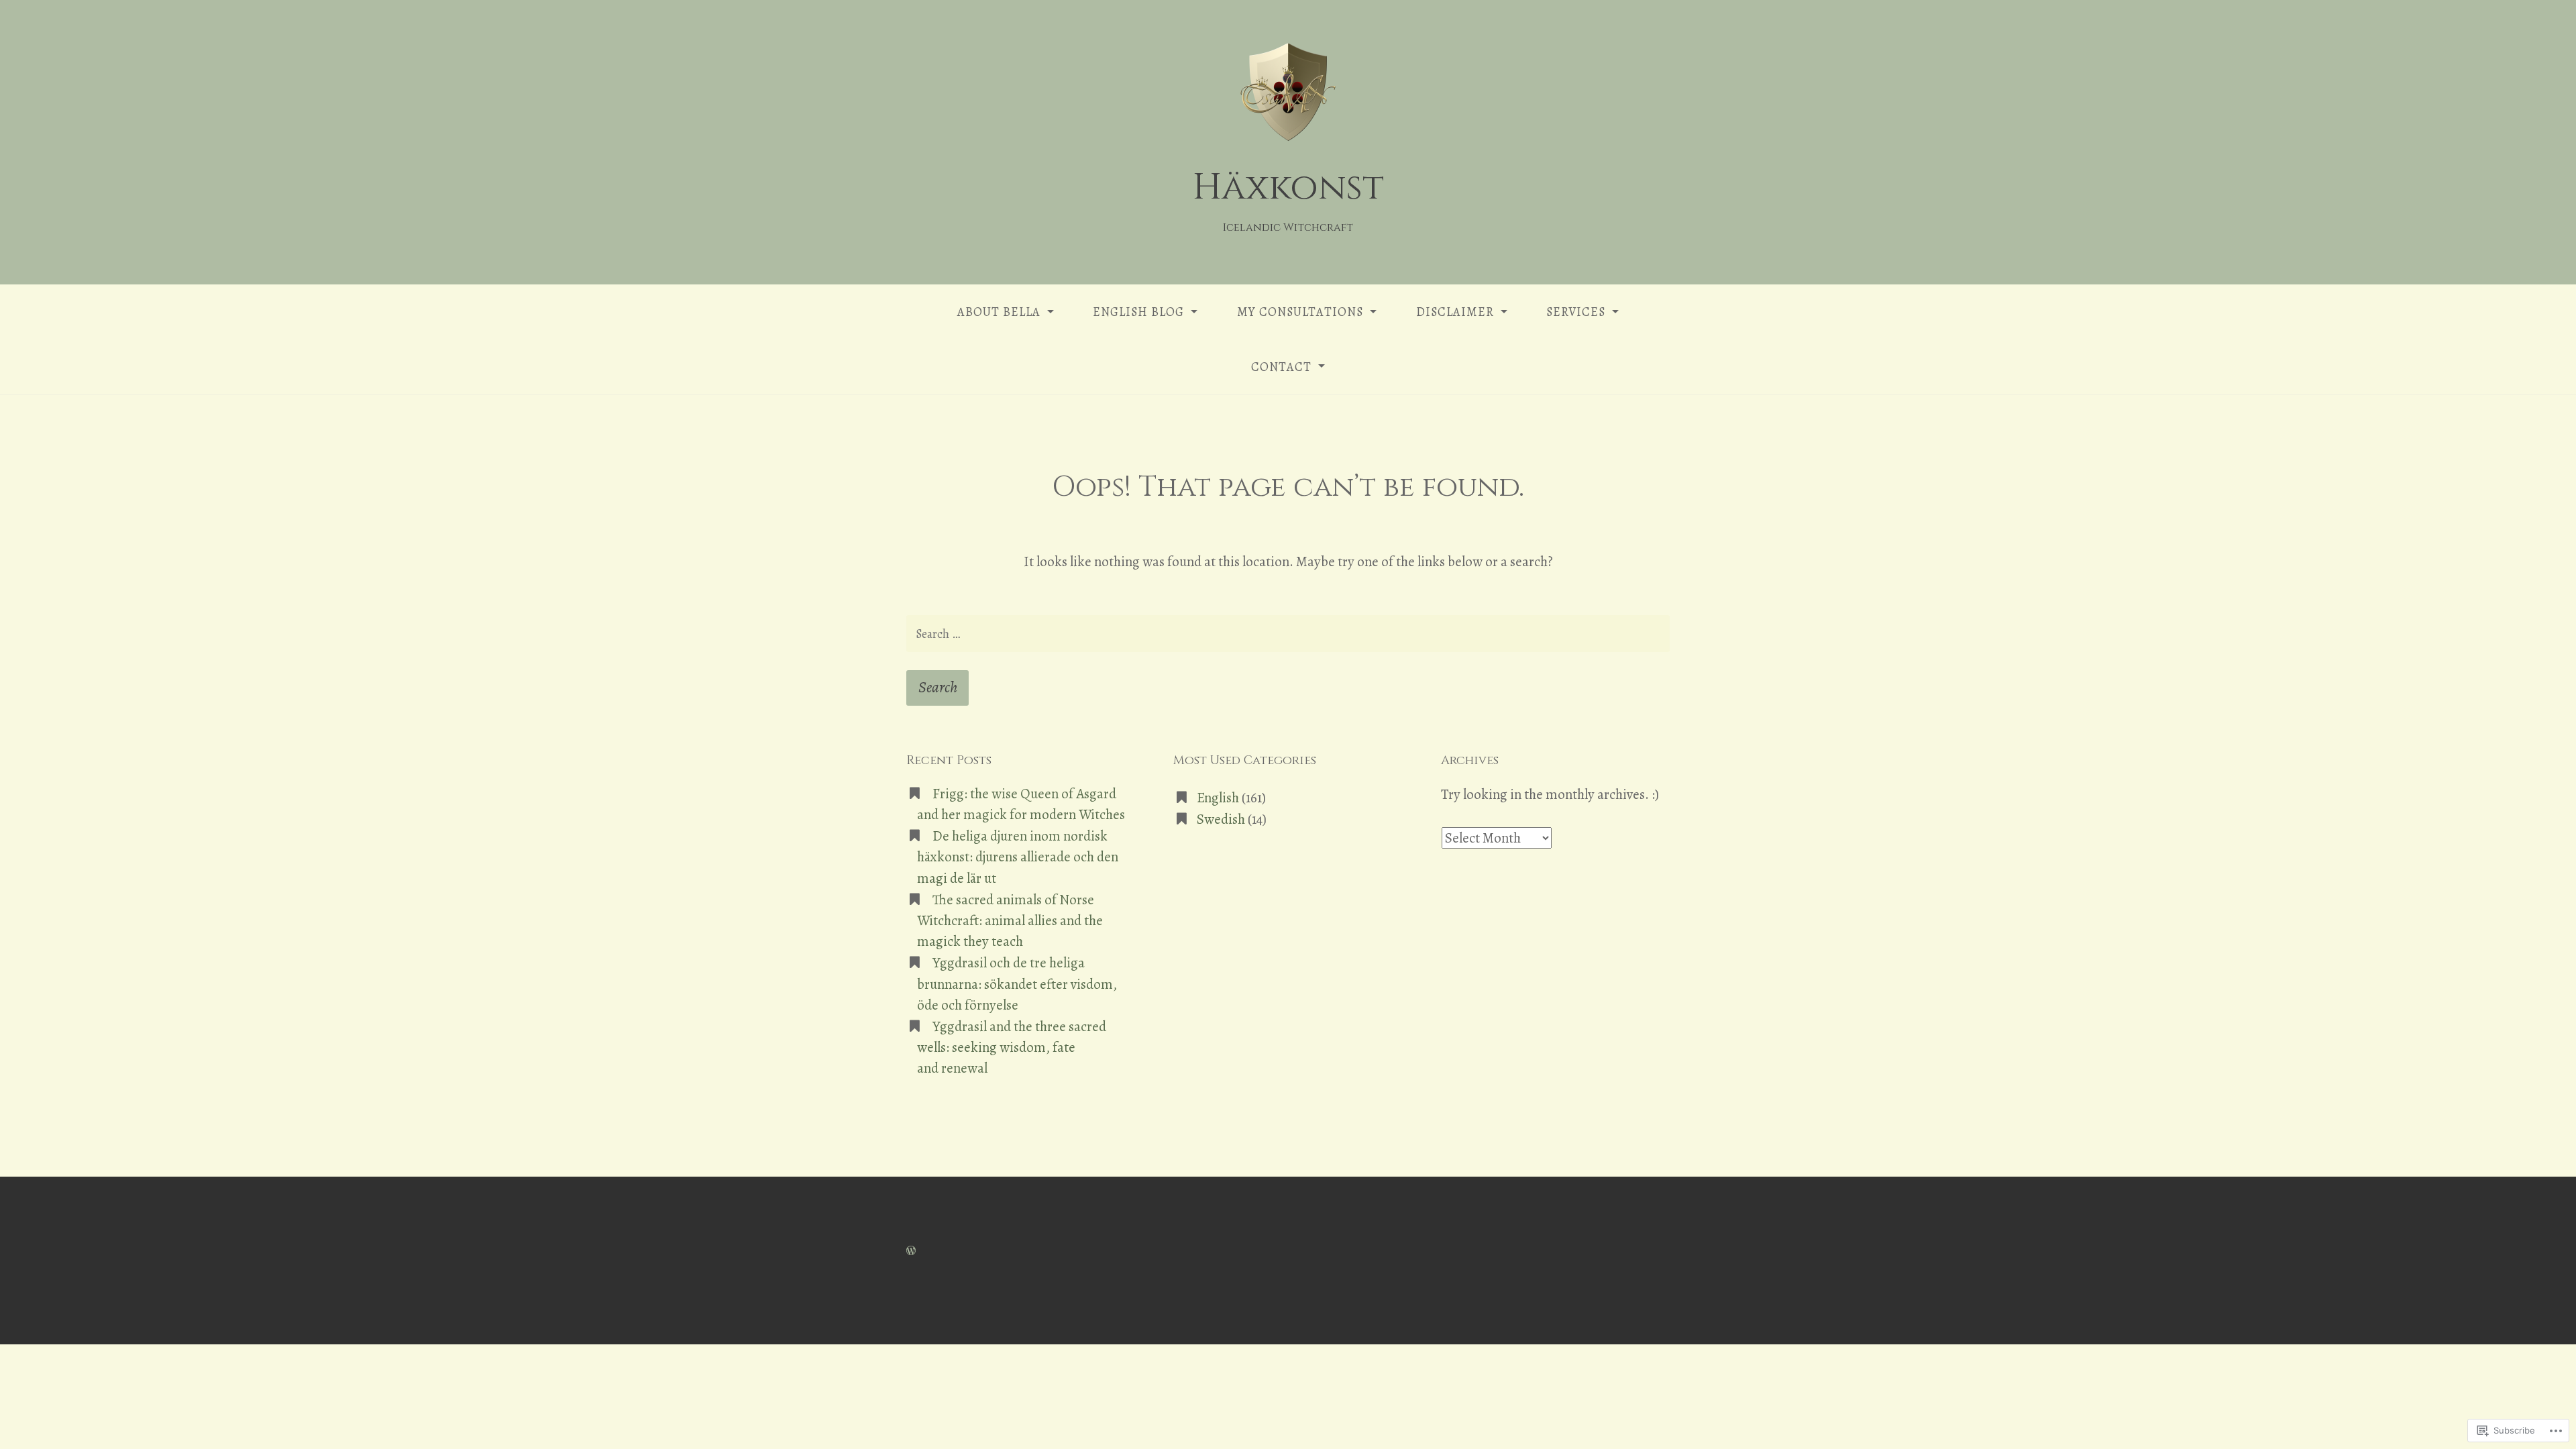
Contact (1281, 367)
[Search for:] (1288, 634)
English (1218, 798)
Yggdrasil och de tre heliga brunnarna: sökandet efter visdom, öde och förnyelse (1017, 983)
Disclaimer (1455, 312)
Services (1576, 312)
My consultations (1300, 312)
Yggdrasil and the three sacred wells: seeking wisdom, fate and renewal (1012, 1047)
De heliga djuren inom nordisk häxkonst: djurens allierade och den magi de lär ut (1018, 857)
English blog (1138, 312)
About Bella (999, 312)
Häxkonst (1288, 187)
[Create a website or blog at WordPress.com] (911, 1250)
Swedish (1221, 819)
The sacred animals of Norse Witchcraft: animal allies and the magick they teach (1010, 920)
